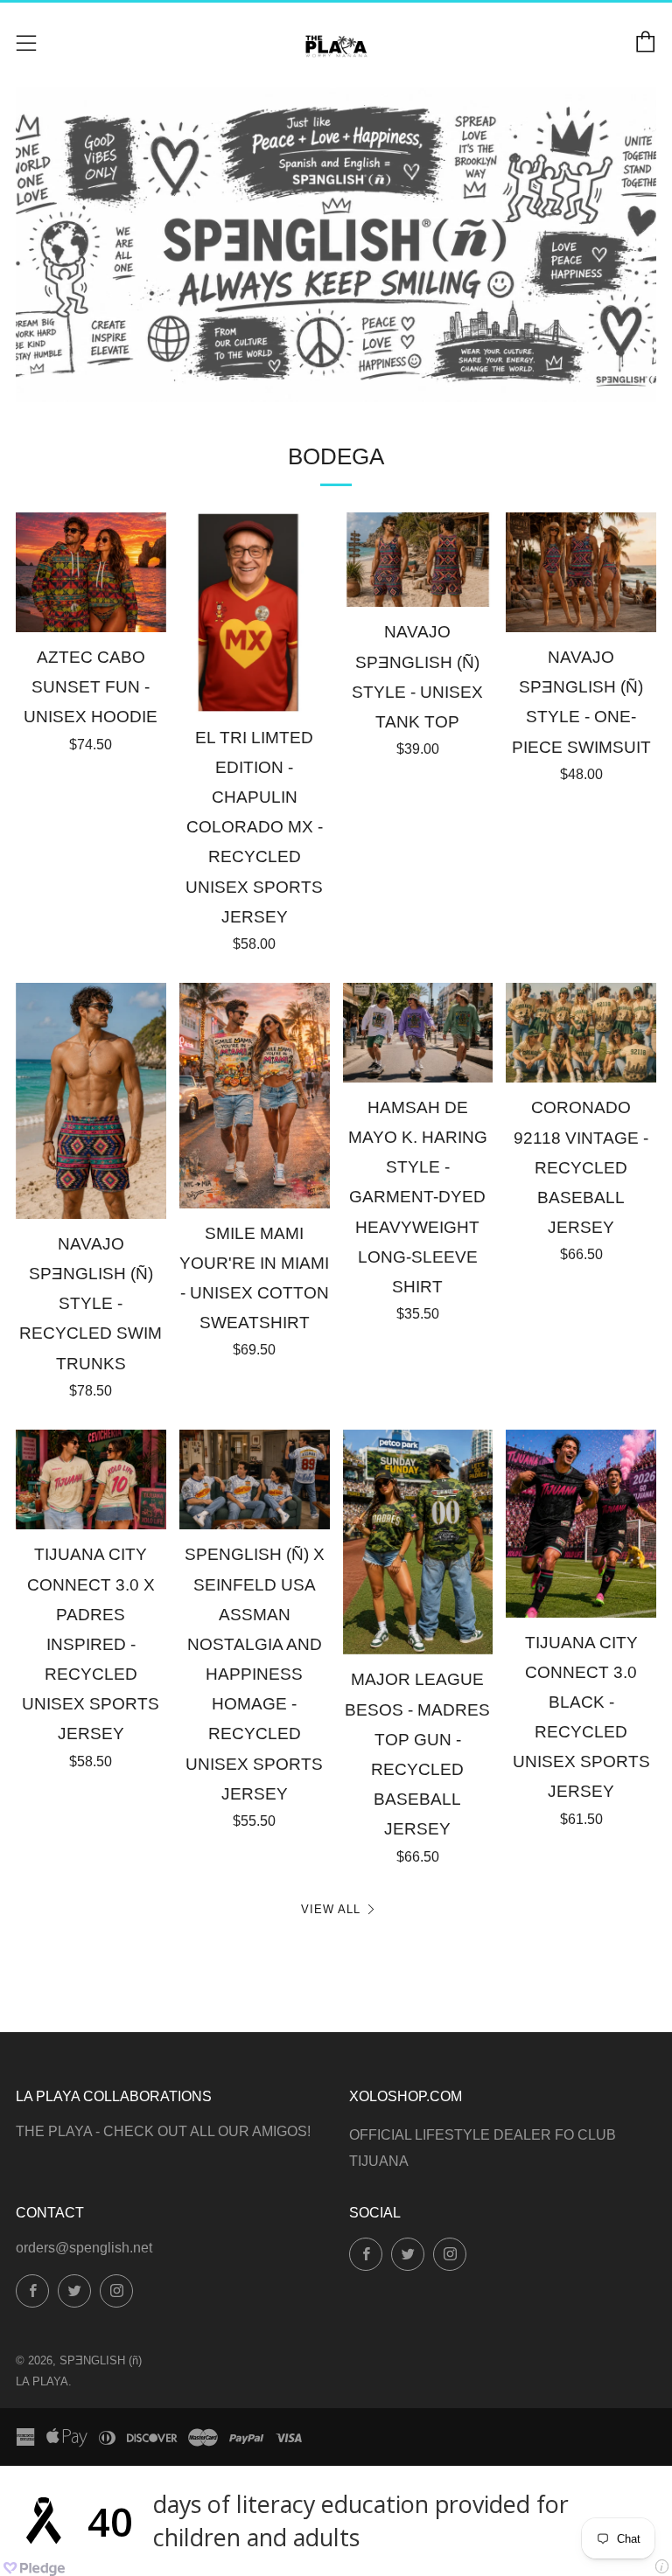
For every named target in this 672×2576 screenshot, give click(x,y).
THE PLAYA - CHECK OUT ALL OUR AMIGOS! (163, 2131)
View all (331, 1909)
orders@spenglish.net (84, 2248)
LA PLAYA (42, 2381)
